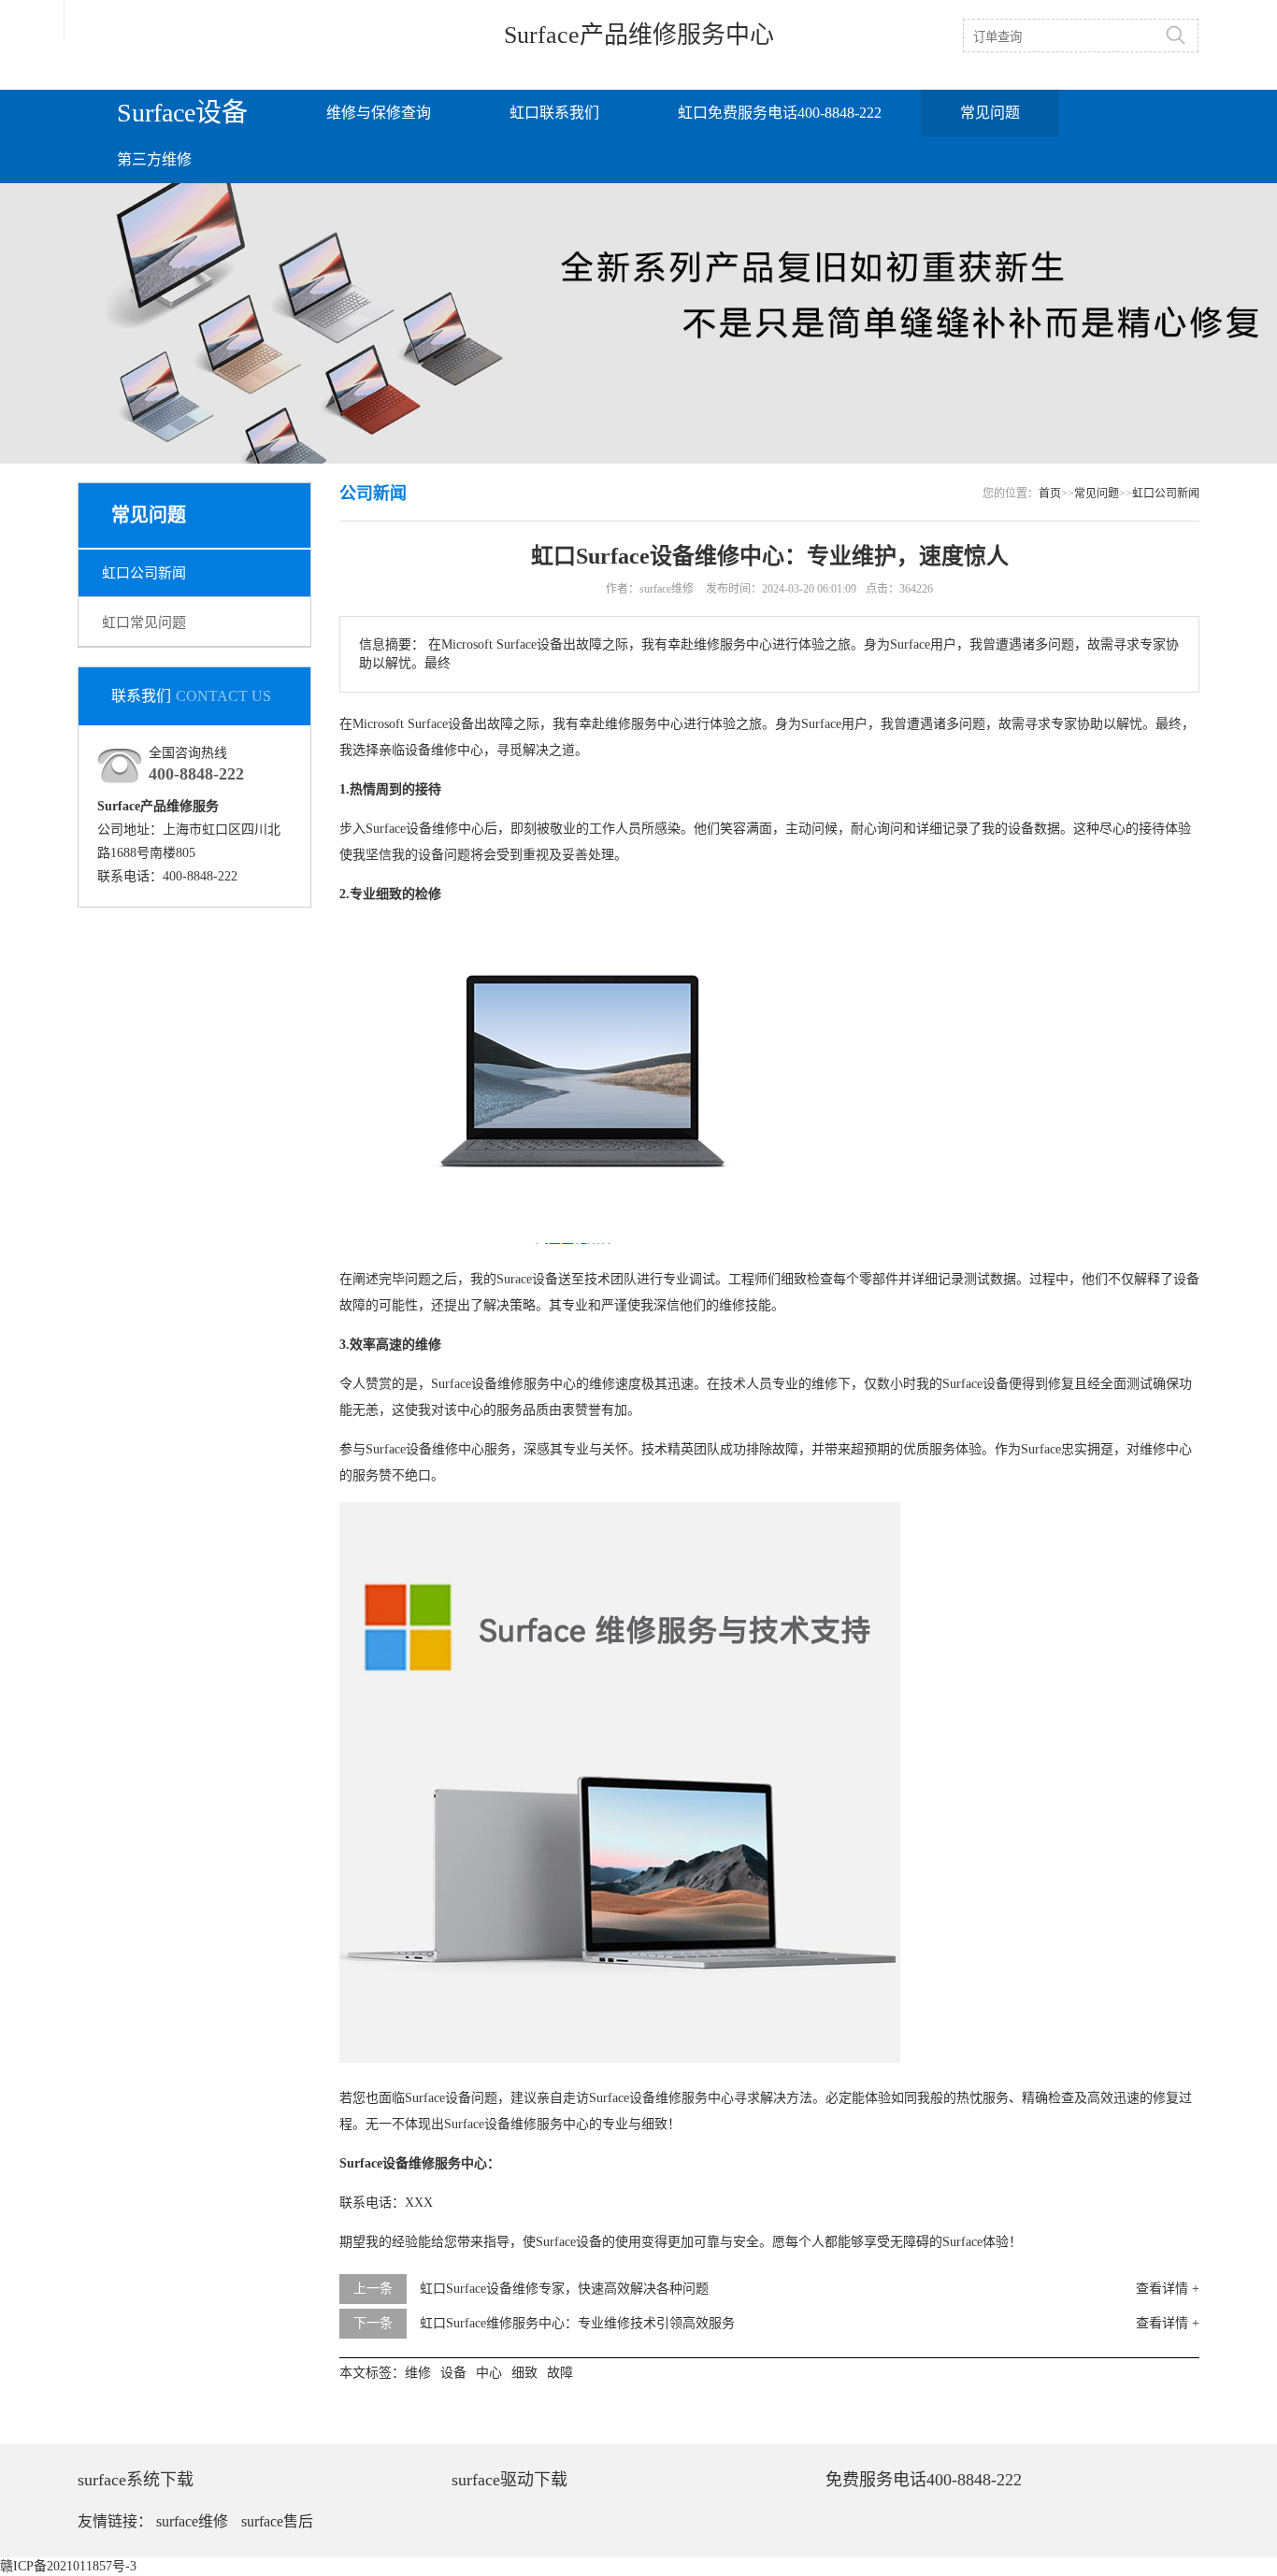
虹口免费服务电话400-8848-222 (780, 113)
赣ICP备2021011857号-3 (68, 2566)
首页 (1050, 494)
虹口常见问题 (144, 623)
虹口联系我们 (554, 113)
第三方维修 (154, 159)
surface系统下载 (136, 2480)
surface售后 (277, 2521)
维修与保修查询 (379, 113)
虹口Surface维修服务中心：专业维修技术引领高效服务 (577, 2323)
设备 (461, 724)
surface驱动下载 (509, 2480)
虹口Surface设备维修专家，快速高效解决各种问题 (564, 2289)
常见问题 (990, 113)
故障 (500, 724)
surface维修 (192, 2521)
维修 (618, 724)
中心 (670, 724)
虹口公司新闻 (144, 573)
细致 (389, 894)
